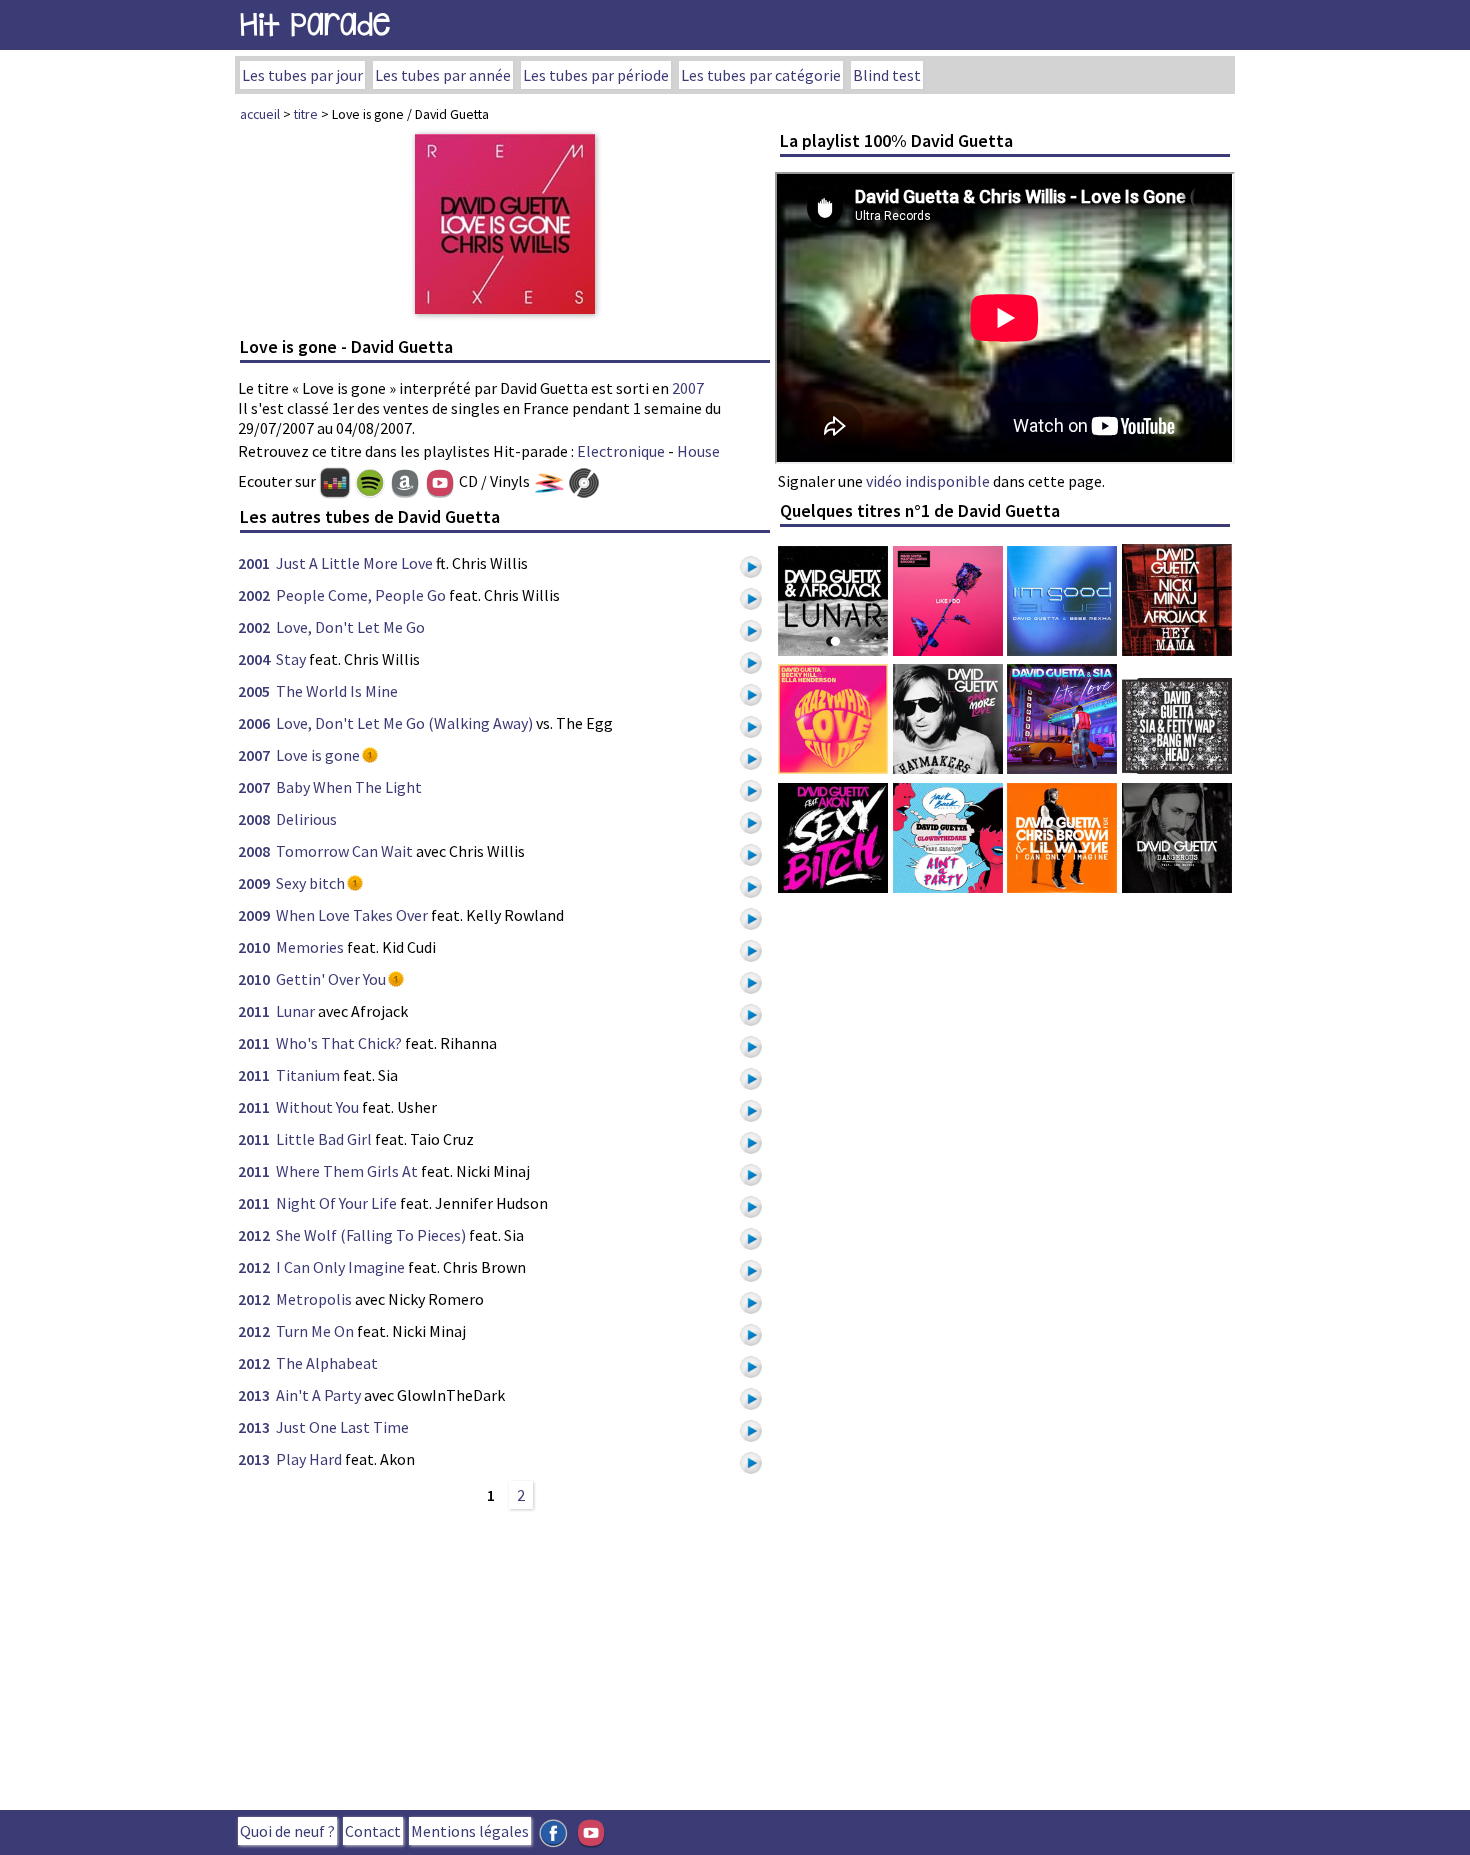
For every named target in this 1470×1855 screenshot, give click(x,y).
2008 (254, 819)
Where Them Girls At (347, 1171)
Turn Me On (315, 1331)
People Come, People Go (361, 595)
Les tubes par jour (302, 75)
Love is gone (318, 755)
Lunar (295, 1011)
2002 (254, 595)
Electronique (621, 451)
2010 (254, 947)
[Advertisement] (505, 1657)
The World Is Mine (337, 691)
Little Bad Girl (324, 1139)
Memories (310, 947)
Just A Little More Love (354, 563)
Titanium (308, 1075)
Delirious (306, 819)
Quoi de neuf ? (287, 1831)
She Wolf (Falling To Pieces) (371, 1235)
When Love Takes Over (352, 915)
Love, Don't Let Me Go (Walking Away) (404, 723)
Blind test (887, 75)
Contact (373, 1831)
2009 (254, 883)
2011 (254, 1011)
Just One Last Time (342, 1427)
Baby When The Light (349, 787)
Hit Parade (315, 24)
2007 (688, 388)
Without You (317, 1107)
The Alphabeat (327, 1363)
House (698, 451)
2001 (254, 563)
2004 (254, 659)
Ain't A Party (318, 1395)
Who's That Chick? (339, 1043)
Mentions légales (470, 1831)
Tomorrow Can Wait (344, 851)
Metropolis (314, 1299)
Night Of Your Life (336, 1203)
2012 (254, 1235)
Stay (291, 659)
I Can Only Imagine (340, 1267)
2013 (254, 1395)
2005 (254, 691)
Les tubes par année (443, 75)
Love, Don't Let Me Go (350, 627)
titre (306, 114)
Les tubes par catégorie (761, 75)
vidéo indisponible (928, 481)
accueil (260, 114)
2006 (254, 723)
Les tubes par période (596, 75)
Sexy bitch (310, 883)
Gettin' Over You (331, 979)
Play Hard (309, 1459)
